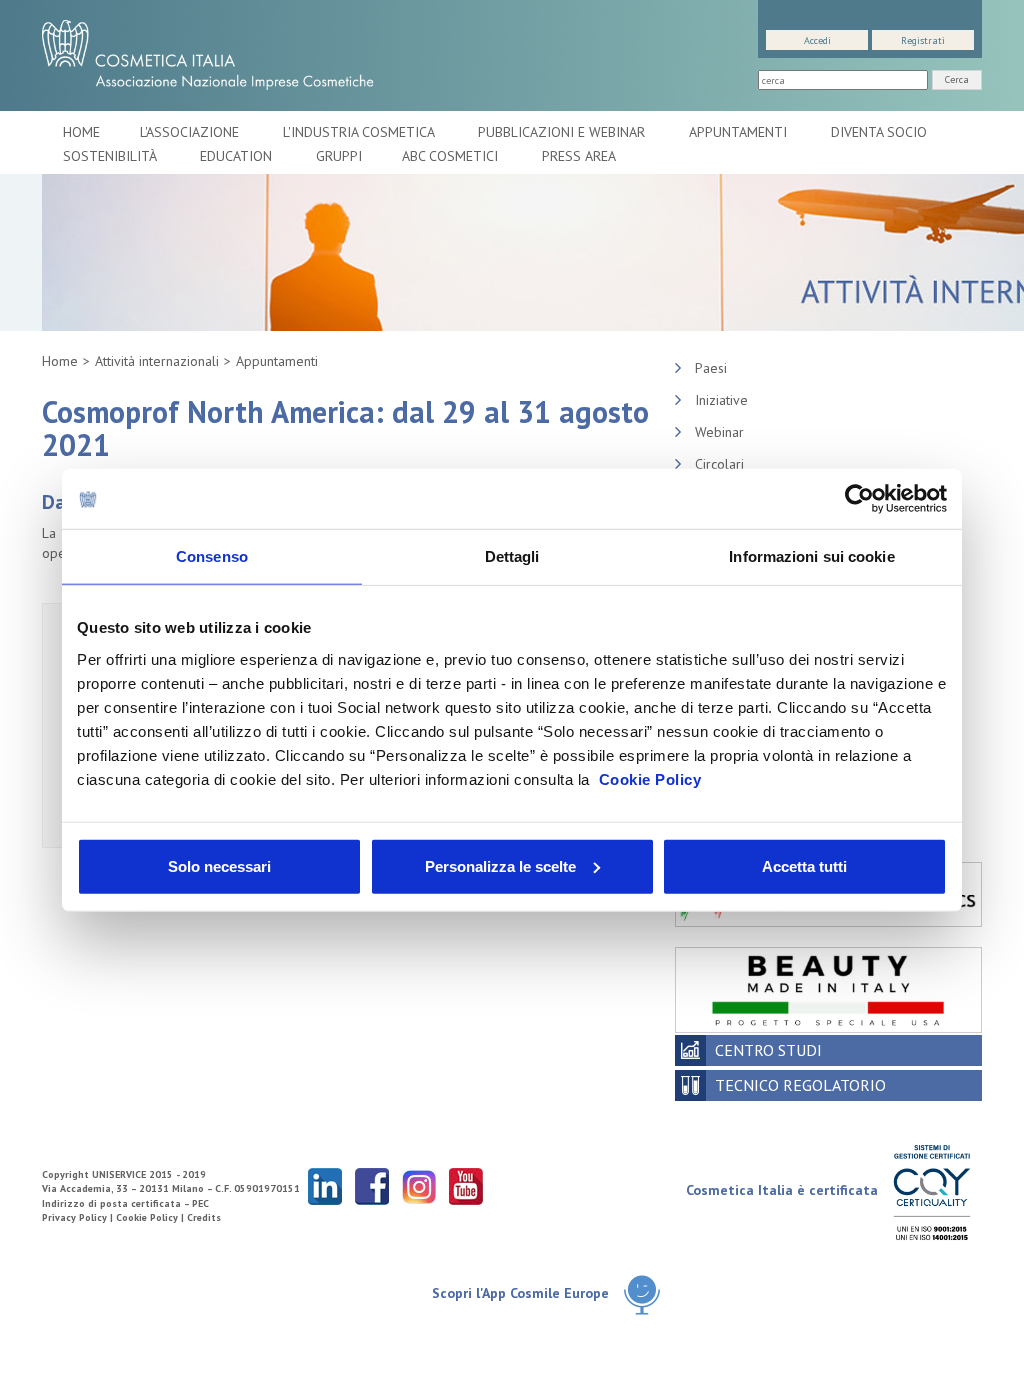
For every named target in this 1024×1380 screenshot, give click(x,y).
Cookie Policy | (151, 1217)
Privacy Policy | (79, 1217)
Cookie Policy (650, 778)
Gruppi (339, 156)
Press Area (579, 156)
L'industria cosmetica (360, 132)
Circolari (719, 464)
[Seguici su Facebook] (372, 1185)
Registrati (923, 40)
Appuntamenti (740, 132)
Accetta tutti (804, 865)
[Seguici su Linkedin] (325, 1185)
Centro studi (768, 1050)
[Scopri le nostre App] (642, 1294)
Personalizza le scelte (500, 865)
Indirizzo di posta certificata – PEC (125, 1203)
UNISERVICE (119, 1174)
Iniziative (721, 400)
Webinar (719, 432)
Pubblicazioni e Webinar (563, 132)
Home (81, 132)
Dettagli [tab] (512, 556)
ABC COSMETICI (452, 156)
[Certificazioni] (931, 1191)
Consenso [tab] (212, 556)
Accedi (817, 40)
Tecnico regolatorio (800, 1085)
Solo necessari (219, 865)
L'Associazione (191, 132)
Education (238, 156)
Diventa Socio (881, 132)
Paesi (711, 368)
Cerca (957, 79)
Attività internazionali (157, 361)
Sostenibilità (111, 156)
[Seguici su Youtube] (466, 1185)
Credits (204, 1217)
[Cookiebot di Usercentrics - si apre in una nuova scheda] (859, 499)
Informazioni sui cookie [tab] (811, 556)
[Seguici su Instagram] (419, 1185)
